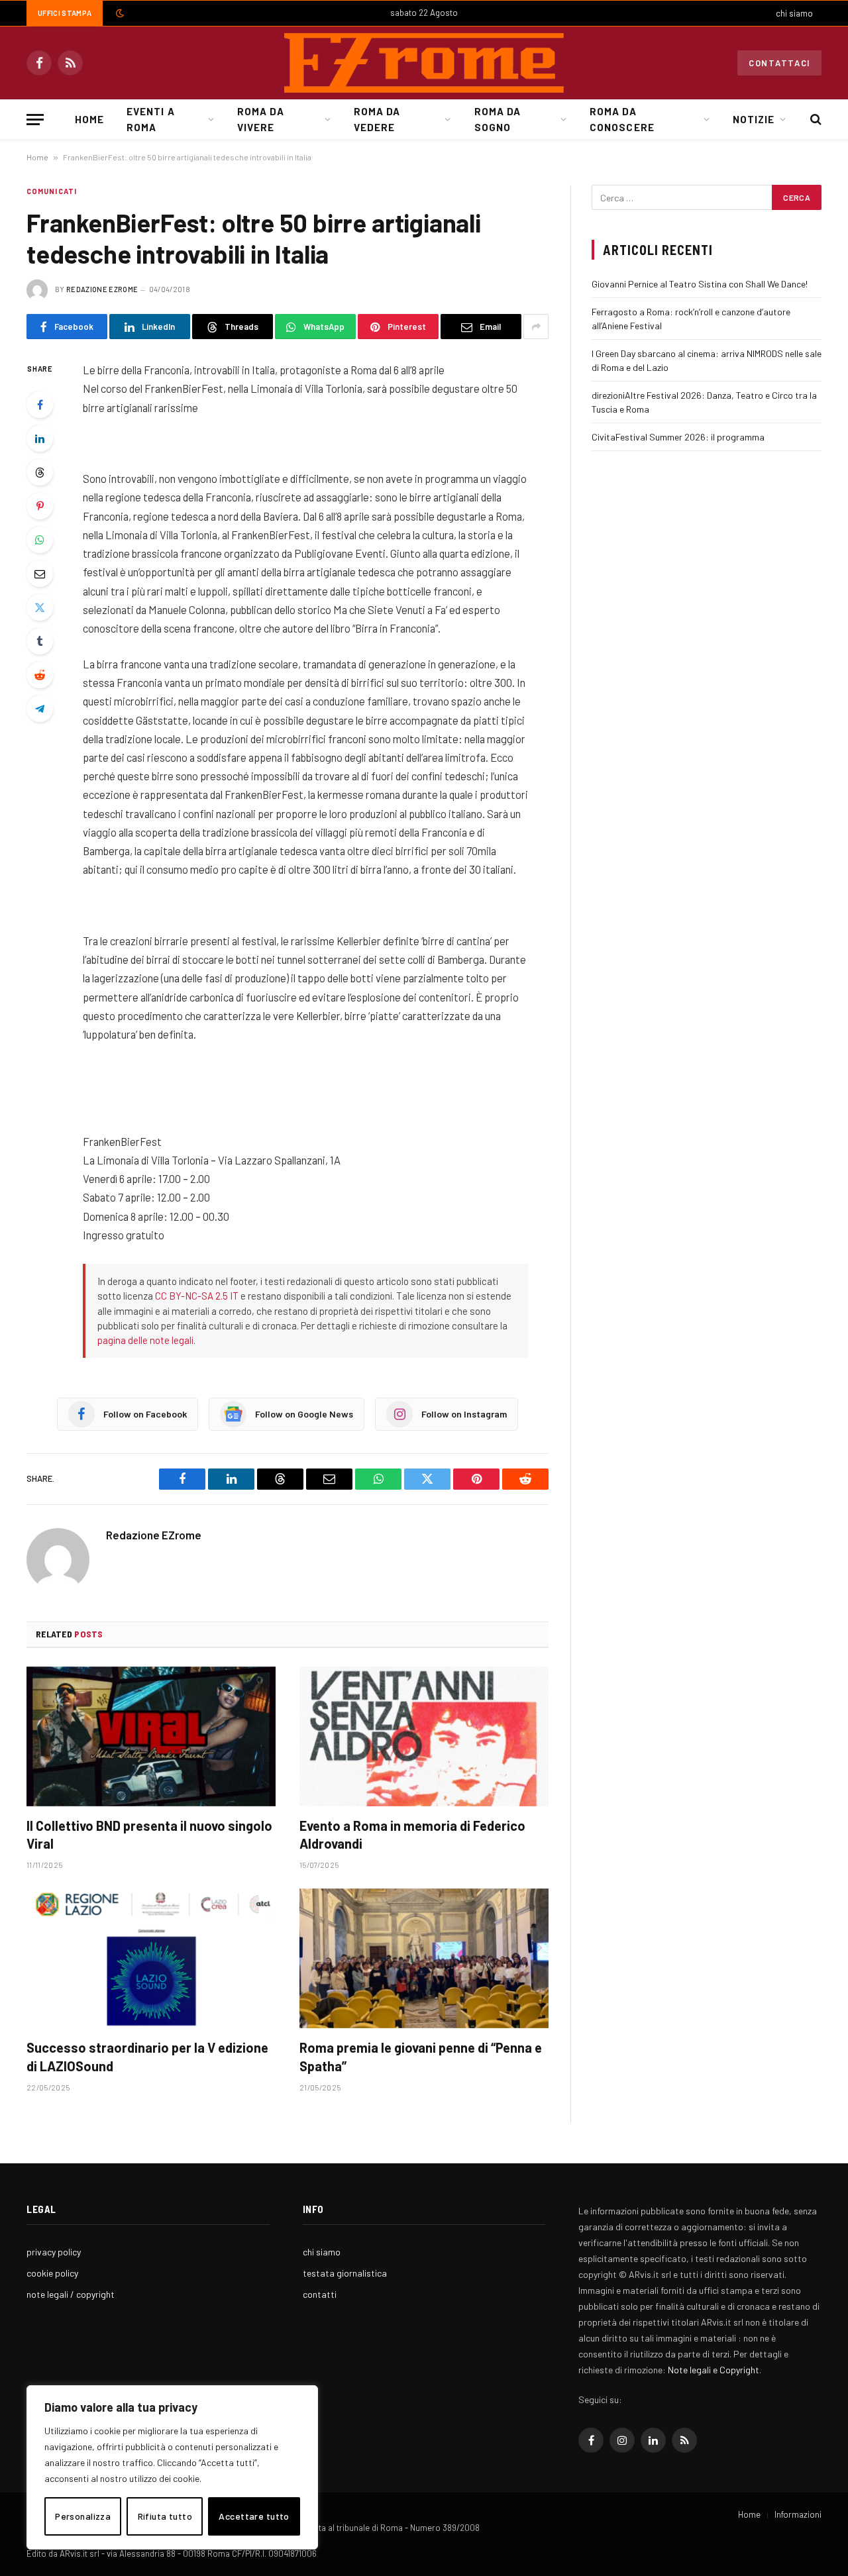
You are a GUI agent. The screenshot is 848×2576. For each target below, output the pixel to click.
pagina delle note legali (145, 1340)
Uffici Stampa (65, 13)
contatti (320, 2294)
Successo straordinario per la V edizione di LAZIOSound (147, 2056)
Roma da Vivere (260, 119)
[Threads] (40, 472)
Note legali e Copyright (714, 2370)
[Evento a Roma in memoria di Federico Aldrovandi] (424, 1737)
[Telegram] (40, 709)
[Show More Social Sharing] (536, 327)
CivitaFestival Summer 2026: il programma (678, 437)
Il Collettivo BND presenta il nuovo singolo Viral (149, 1834)
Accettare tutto (254, 2516)
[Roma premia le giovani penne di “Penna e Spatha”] (424, 1959)
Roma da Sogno (498, 119)
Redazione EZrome (102, 289)
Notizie (754, 119)
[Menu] (35, 120)
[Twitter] (40, 607)
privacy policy (54, 2252)
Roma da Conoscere (622, 119)
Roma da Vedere (377, 119)
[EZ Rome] (424, 63)
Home (89, 119)
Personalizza (83, 2516)
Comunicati (52, 191)
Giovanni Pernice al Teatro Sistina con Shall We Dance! (700, 284)
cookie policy (52, 2273)
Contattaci (779, 63)
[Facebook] (40, 405)
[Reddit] (40, 675)
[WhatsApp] (40, 540)
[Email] (40, 574)
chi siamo (794, 13)
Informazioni (798, 2514)
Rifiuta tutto (165, 2516)
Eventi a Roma (150, 119)
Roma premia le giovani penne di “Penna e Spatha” (421, 2056)
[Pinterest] (40, 506)
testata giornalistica (345, 2273)
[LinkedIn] (40, 438)
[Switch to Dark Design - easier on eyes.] (119, 13)
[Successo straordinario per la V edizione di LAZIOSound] (151, 1959)
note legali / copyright (71, 2294)
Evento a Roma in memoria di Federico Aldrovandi (412, 1834)
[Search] (815, 120)
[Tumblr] (40, 641)
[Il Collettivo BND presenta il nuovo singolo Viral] (151, 1737)
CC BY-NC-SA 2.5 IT (197, 1296)
